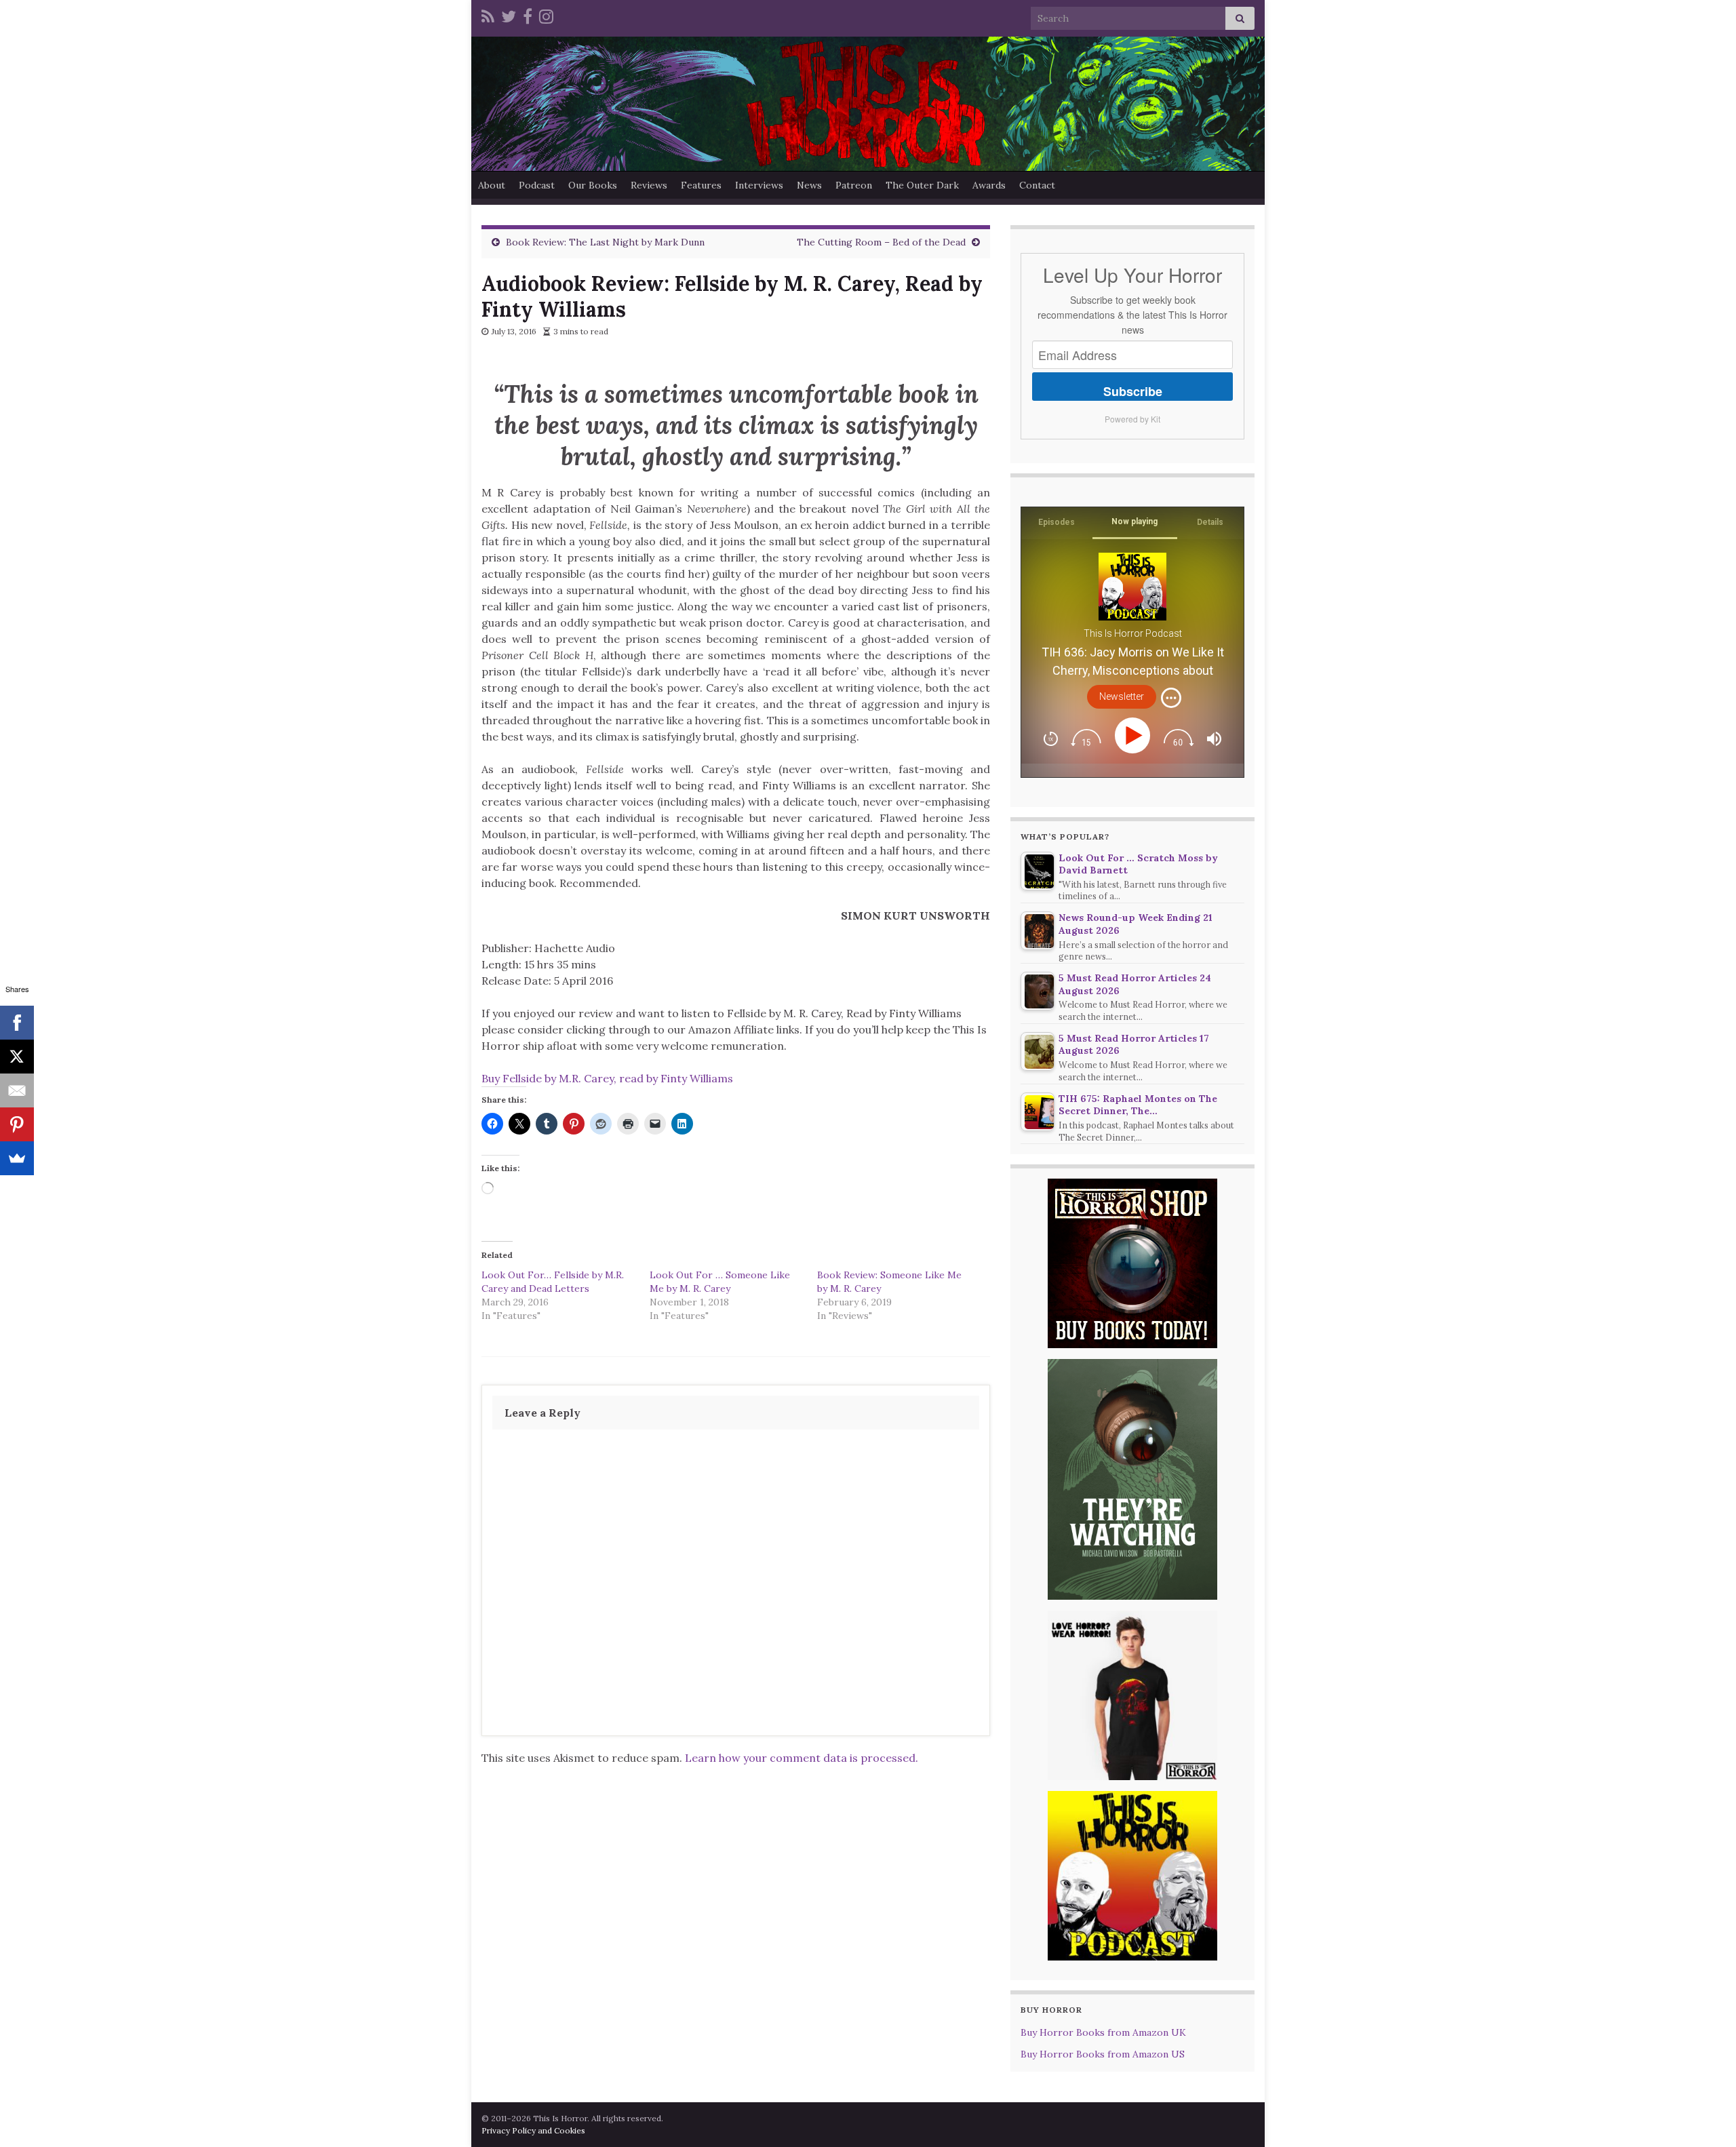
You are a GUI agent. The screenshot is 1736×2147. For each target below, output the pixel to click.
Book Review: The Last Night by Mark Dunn (605, 242)
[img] (1171, 698)
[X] (17, 1057)
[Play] (1135, 735)
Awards (989, 185)
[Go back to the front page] (868, 104)
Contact (1037, 185)
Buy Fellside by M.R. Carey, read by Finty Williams (607, 1078)
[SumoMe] (17, 1158)
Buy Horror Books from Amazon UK (1103, 2032)
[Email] (17, 1090)
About (492, 185)
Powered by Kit (1132, 419)
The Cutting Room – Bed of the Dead (881, 242)
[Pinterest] (17, 1124)
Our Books (593, 185)
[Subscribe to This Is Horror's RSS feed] (488, 15)
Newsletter (1122, 696)
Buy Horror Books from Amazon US (1103, 2054)
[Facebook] (528, 15)
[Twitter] (509, 15)
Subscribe (1133, 391)
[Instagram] (546, 15)
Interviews (759, 185)
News (809, 185)
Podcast (537, 185)
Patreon (854, 185)
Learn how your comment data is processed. (802, 1758)
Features (701, 185)
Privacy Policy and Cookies (533, 2130)
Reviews (649, 185)
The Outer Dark (922, 185)
